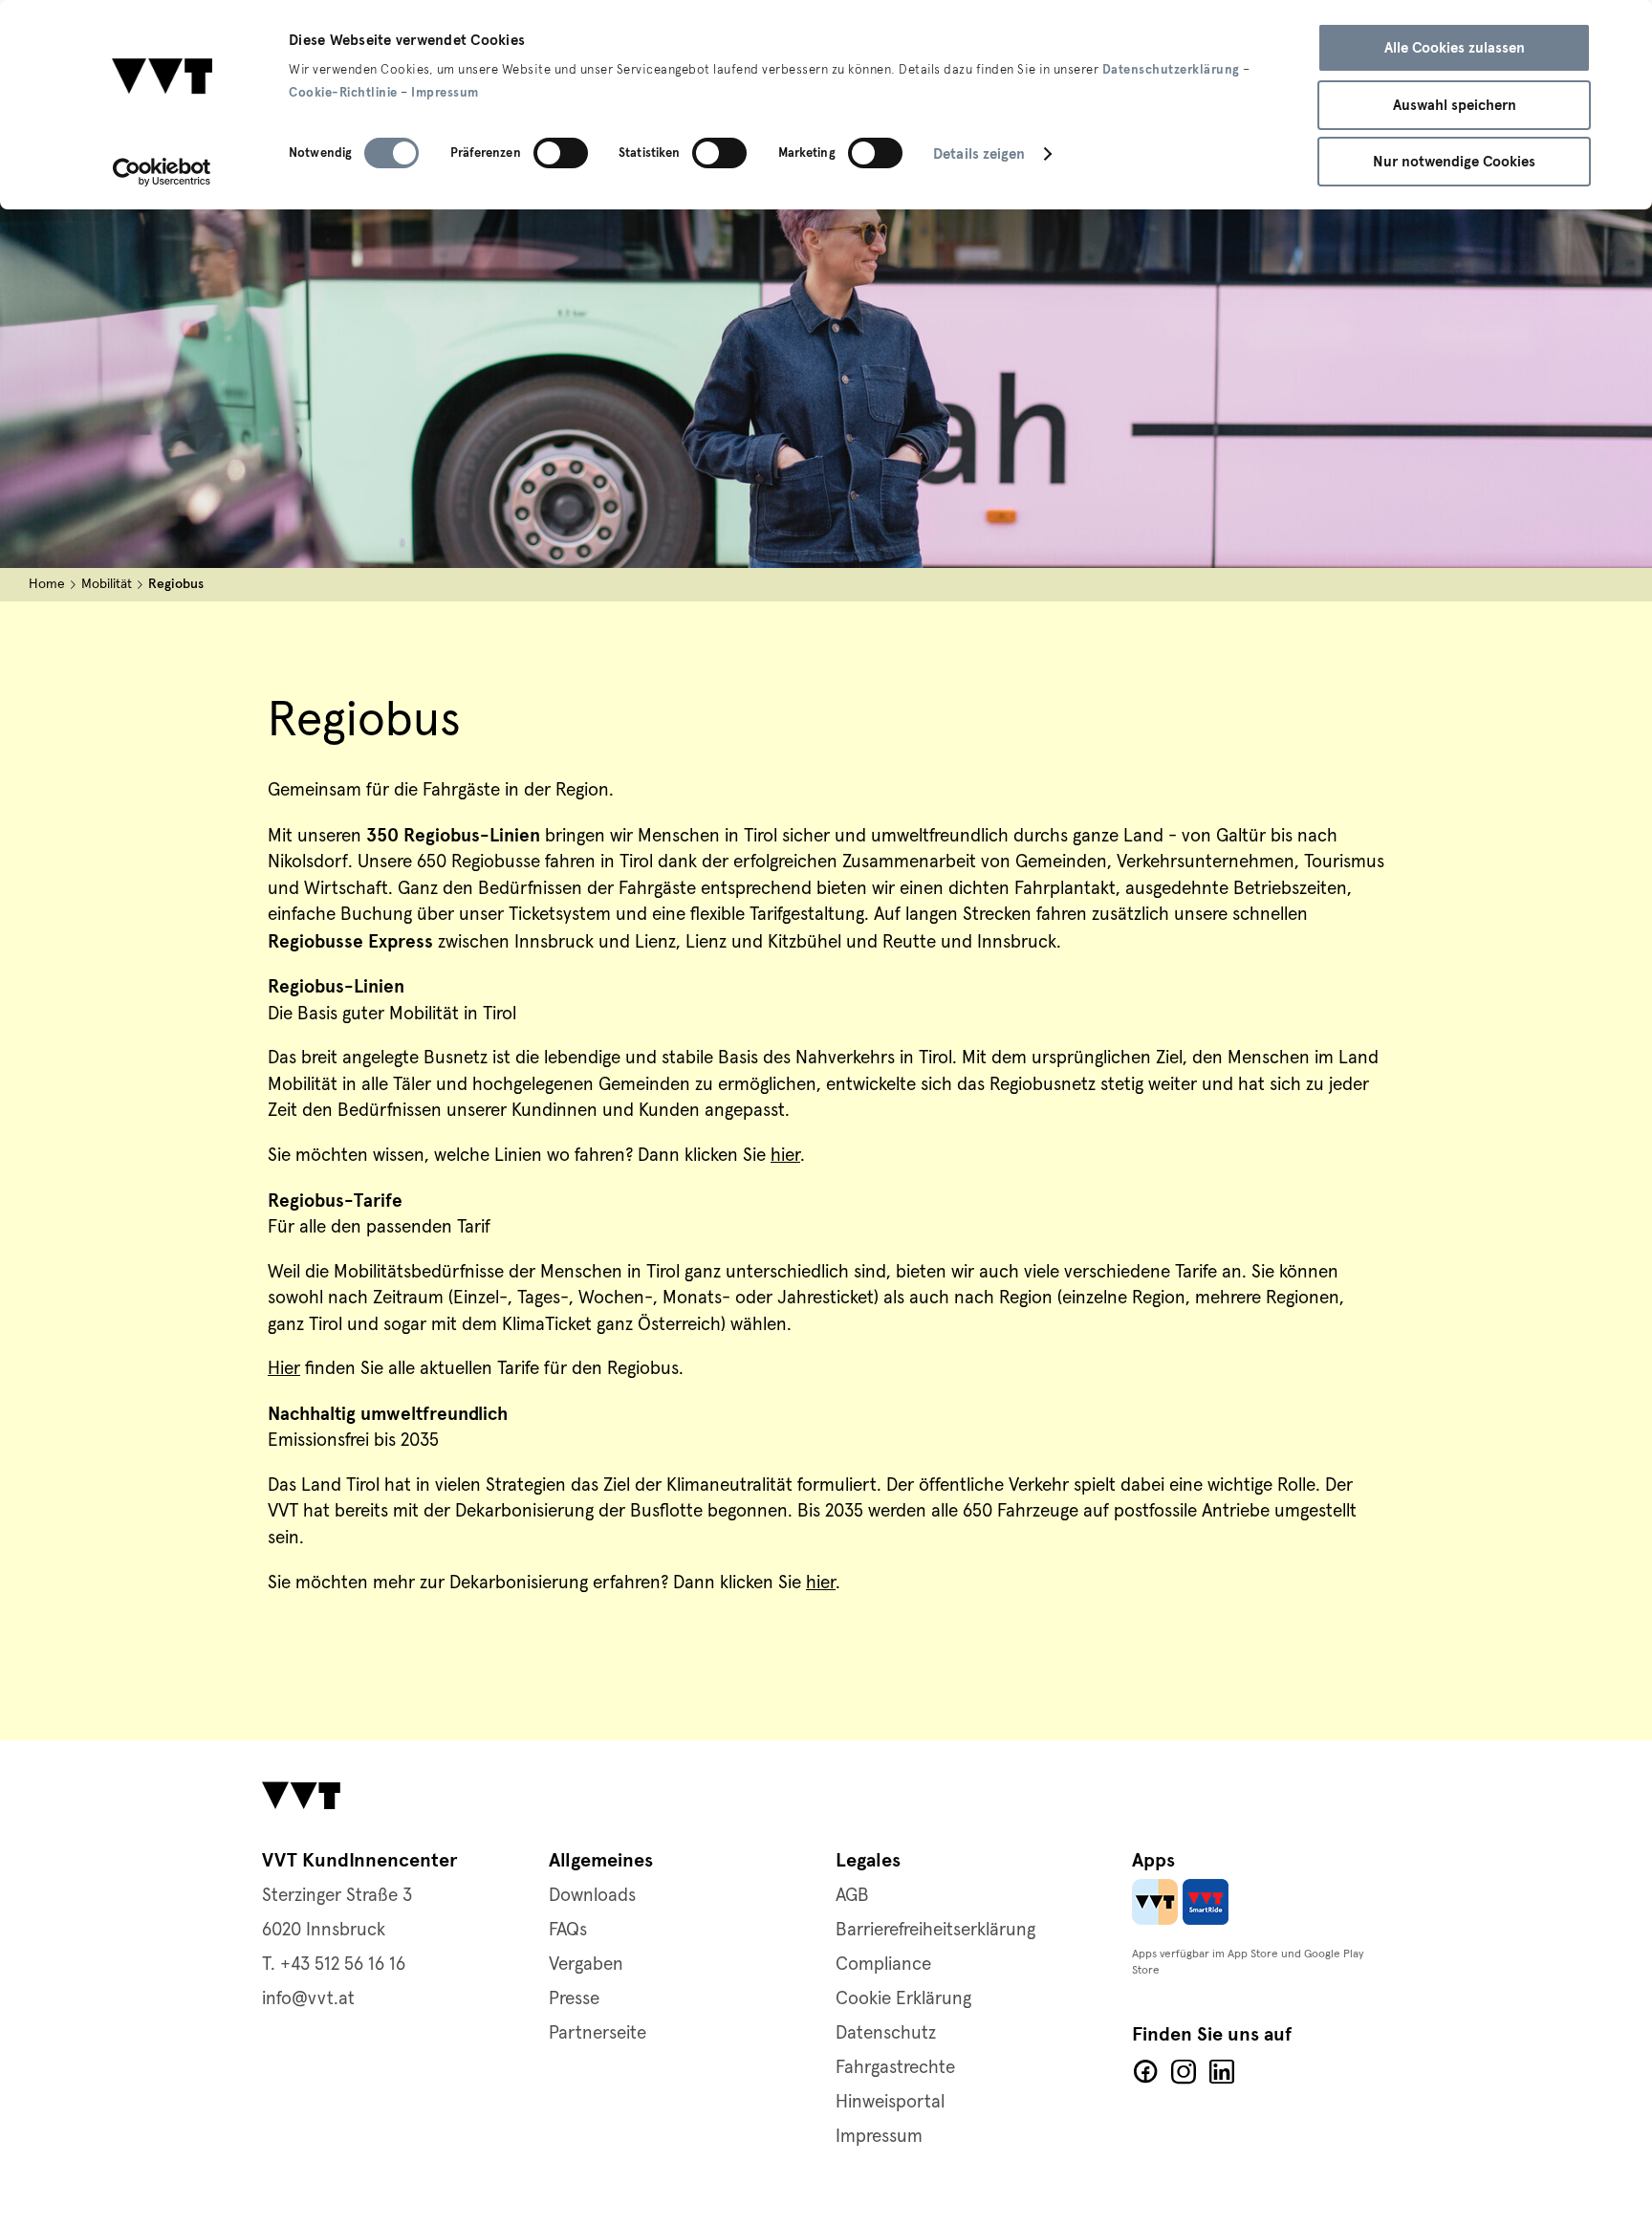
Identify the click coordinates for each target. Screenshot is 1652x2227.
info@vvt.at (308, 1999)
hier (785, 1156)
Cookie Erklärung (903, 1999)
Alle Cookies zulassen (1455, 48)
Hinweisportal (890, 2102)
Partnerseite (598, 2033)
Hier (284, 1369)
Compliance (883, 1965)
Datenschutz (886, 2033)
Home (47, 584)
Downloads (592, 1896)
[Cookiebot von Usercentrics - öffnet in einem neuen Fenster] (162, 172)
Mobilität (107, 584)
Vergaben (586, 1965)
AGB (852, 1896)
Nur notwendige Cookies (1454, 162)
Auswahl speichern (1455, 105)
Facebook (1145, 2072)
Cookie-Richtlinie (343, 93)
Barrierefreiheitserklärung (935, 1930)
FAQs (568, 1930)
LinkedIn (1222, 2072)
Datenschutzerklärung (1171, 70)
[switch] (561, 153)
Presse (574, 1999)
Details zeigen (979, 154)
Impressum (445, 93)
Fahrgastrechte (895, 2068)
